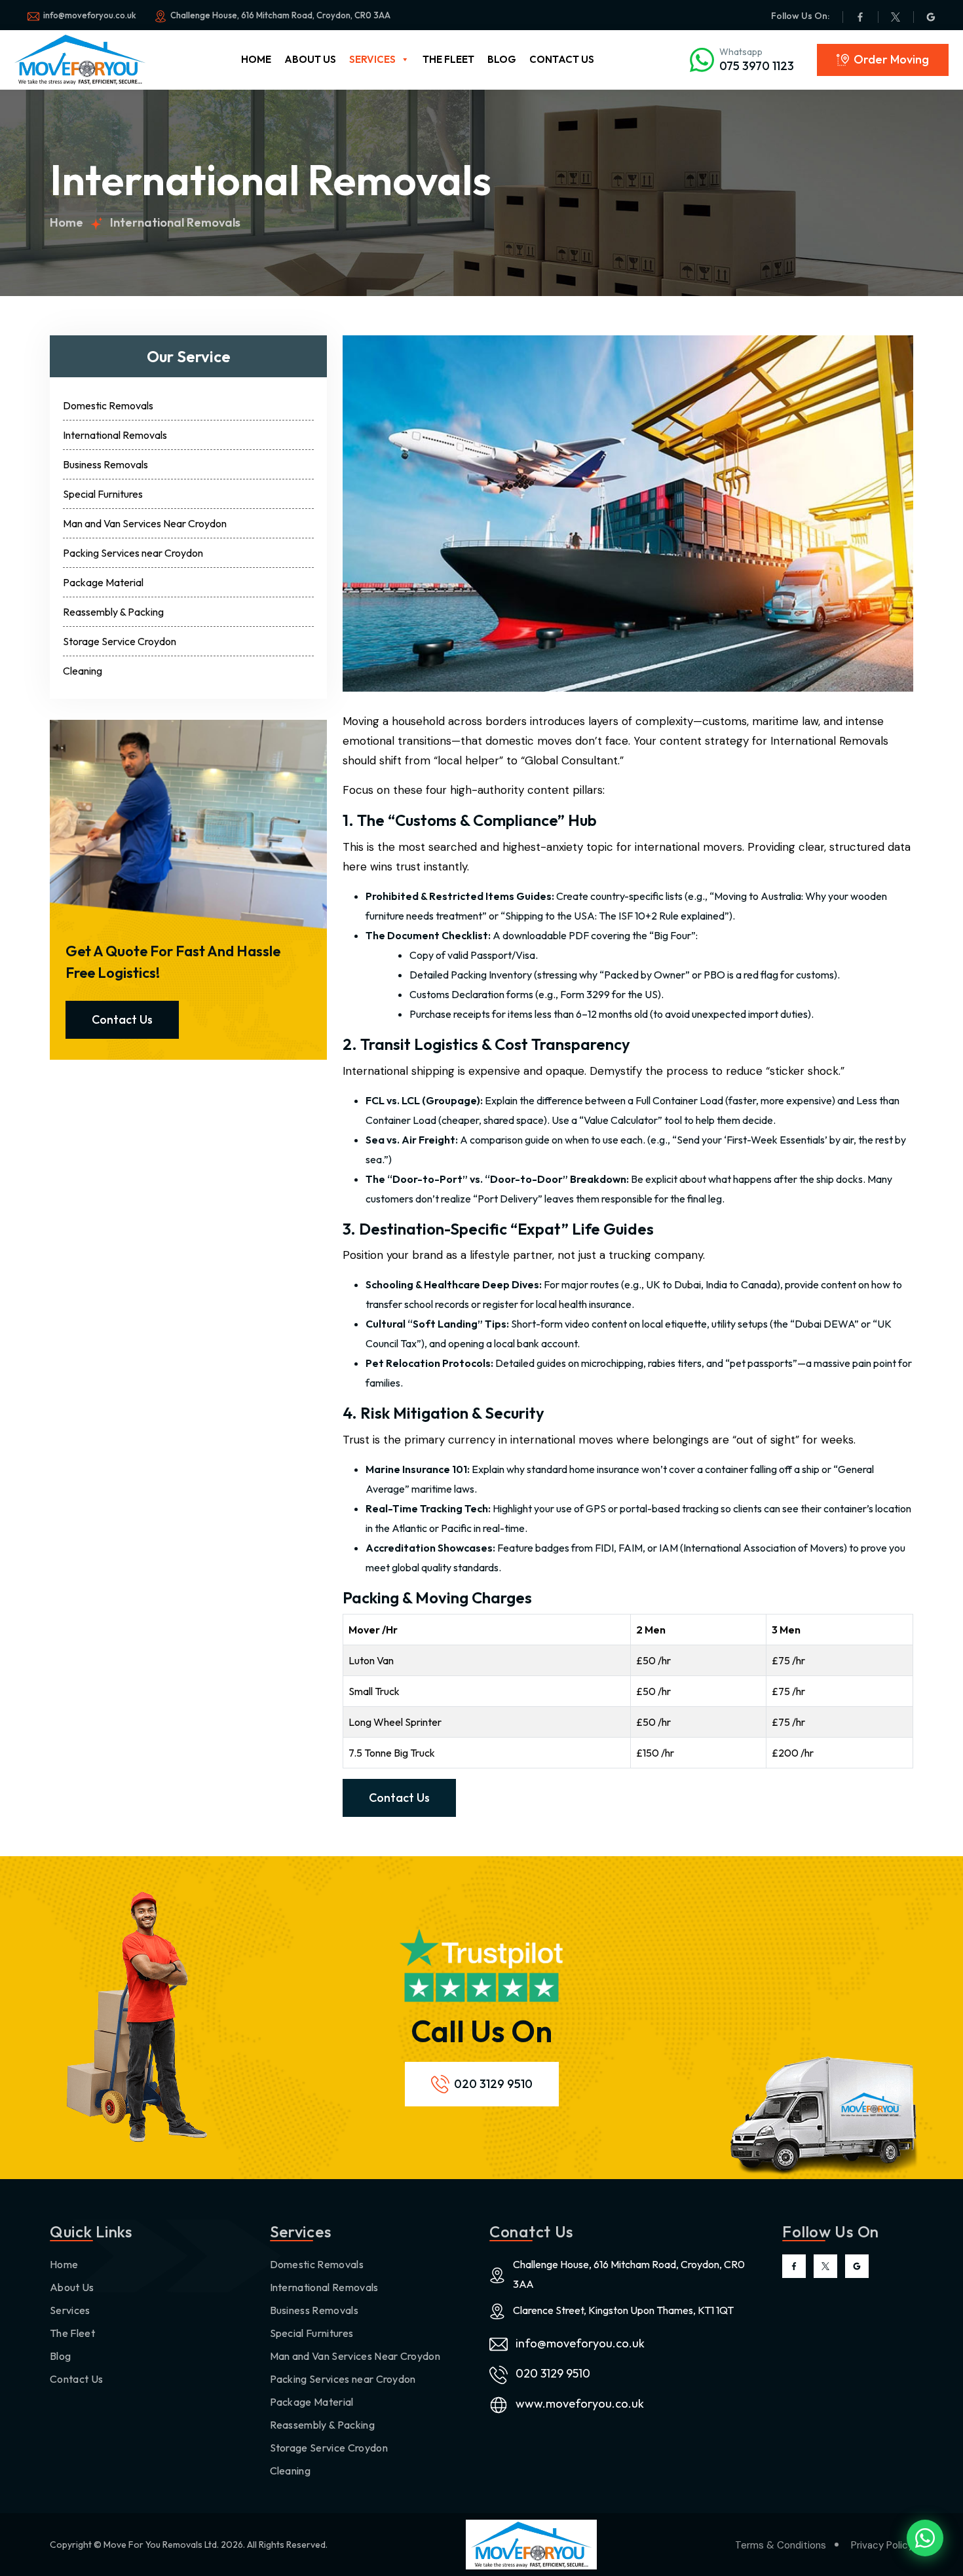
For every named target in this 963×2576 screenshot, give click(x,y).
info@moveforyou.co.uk (580, 2343)
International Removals (115, 435)
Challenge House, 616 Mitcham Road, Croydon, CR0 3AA (280, 15)
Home (256, 59)
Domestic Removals (108, 405)
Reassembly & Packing (113, 612)
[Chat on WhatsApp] (925, 2538)
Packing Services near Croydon (133, 553)
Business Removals (105, 464)
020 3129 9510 (493, 2084)
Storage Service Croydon (120, 641)
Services (372, 59)
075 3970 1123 (757, 66)
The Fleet (448, 59)
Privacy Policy (882, 2545)
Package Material (103, 582)
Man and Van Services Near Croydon (145, 523)
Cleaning (83, 671)
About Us (310, 59)
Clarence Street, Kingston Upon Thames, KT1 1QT (623, 2310)
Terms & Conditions (781, 2545)
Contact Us (562, 59)
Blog (502, 59)
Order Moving (891, 59)
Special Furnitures (103, 494)
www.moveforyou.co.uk (580, 2403)
